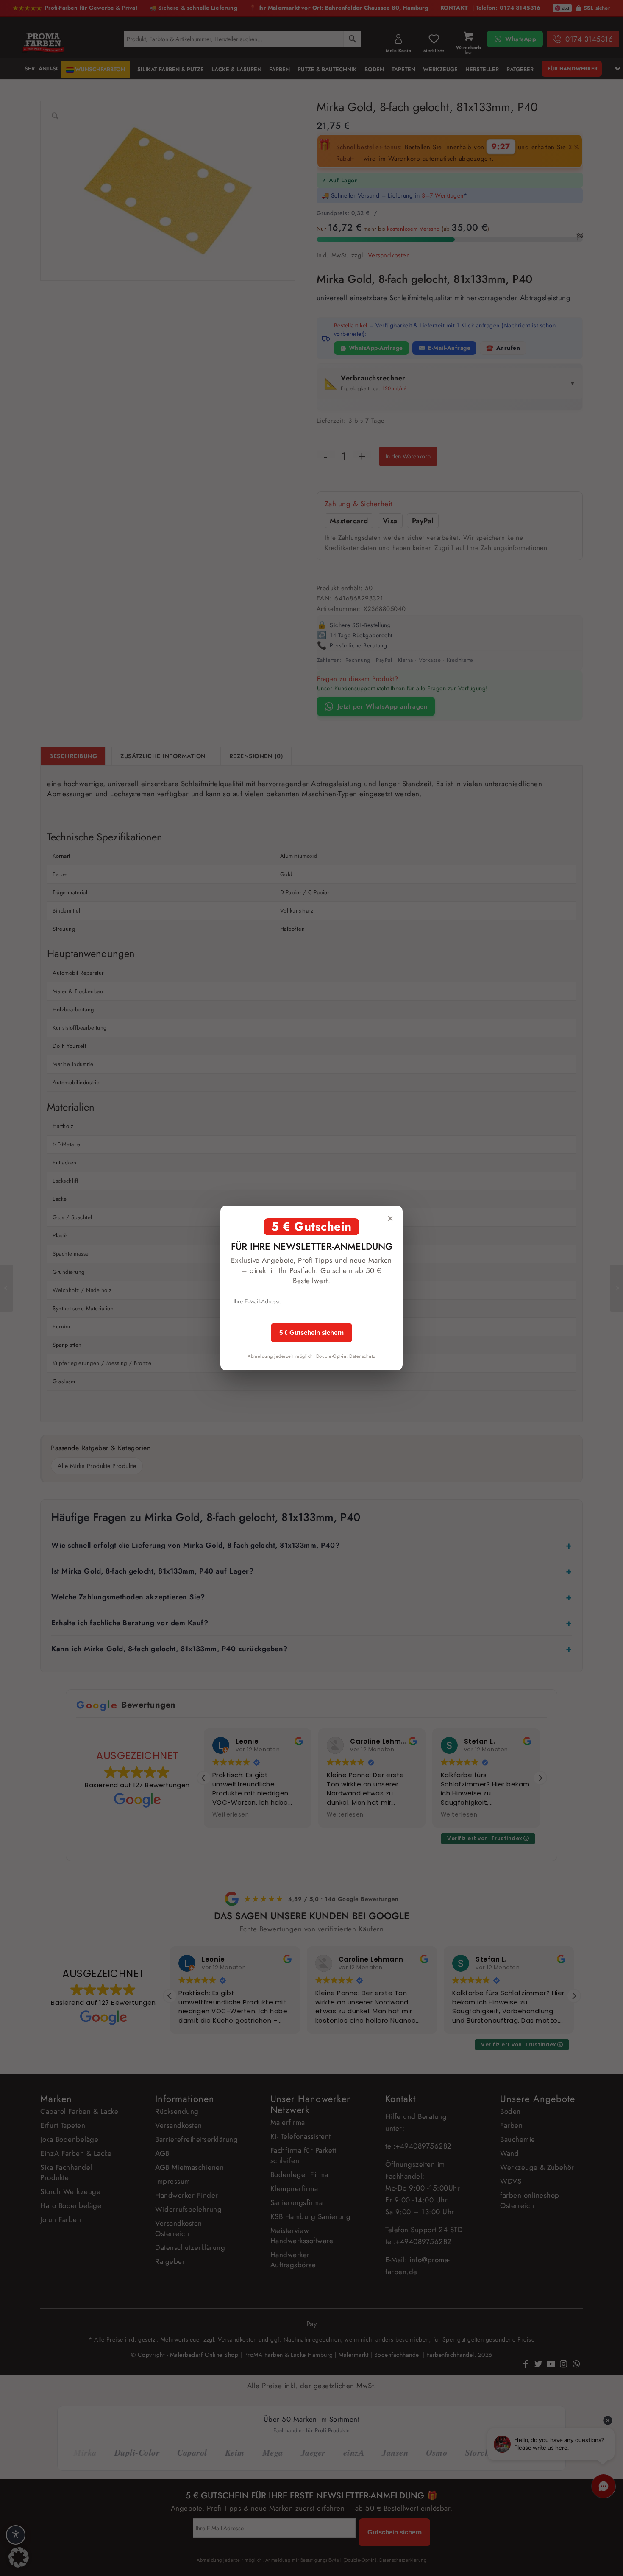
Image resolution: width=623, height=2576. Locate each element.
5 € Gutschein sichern (311, 1333)
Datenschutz (362, 1356)
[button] (19, 2557)
